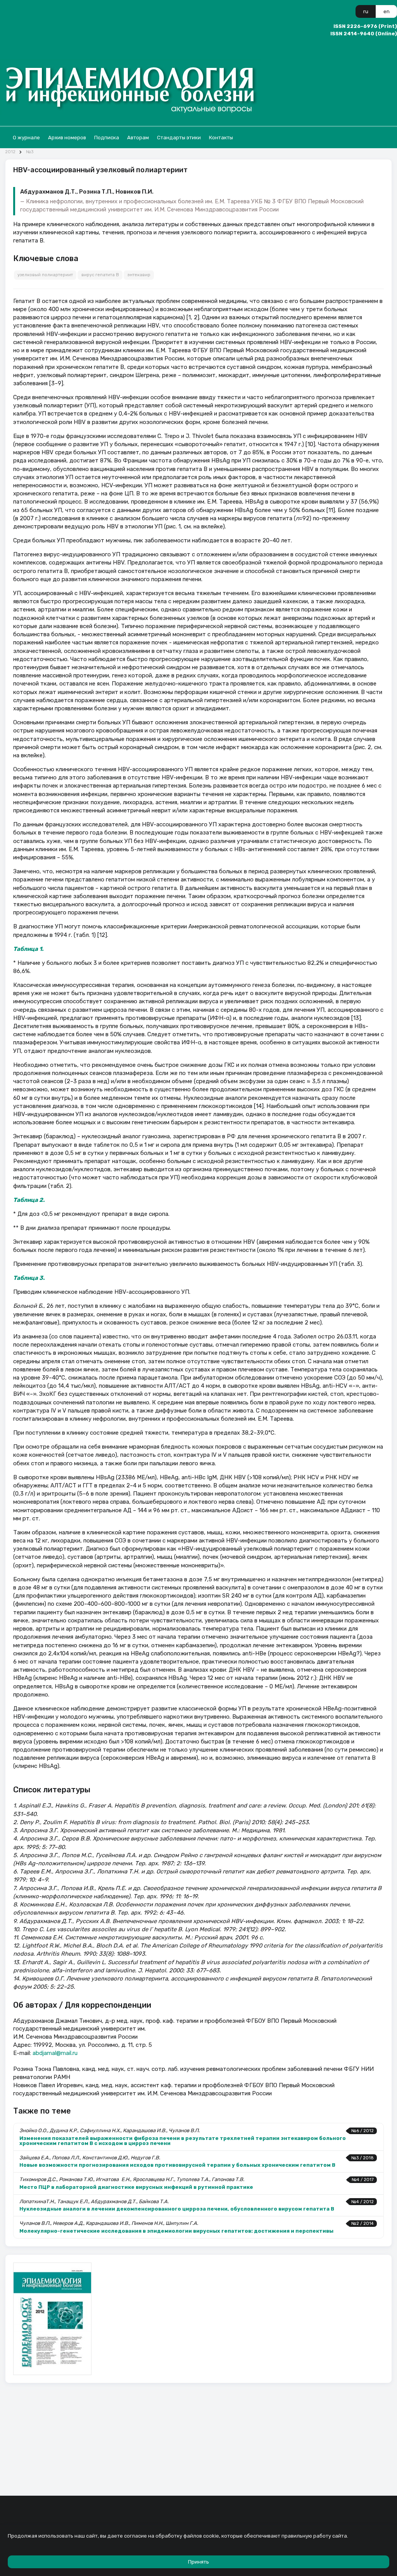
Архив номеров (67, 138)
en (387, 11)
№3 (30, 152)
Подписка (107, 138)
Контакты (221, 138)
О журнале (26, 138)
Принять (198, 2562)
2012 (10, 152)
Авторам (138, 138)
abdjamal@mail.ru (55, 2053)
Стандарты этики (179, 138)
